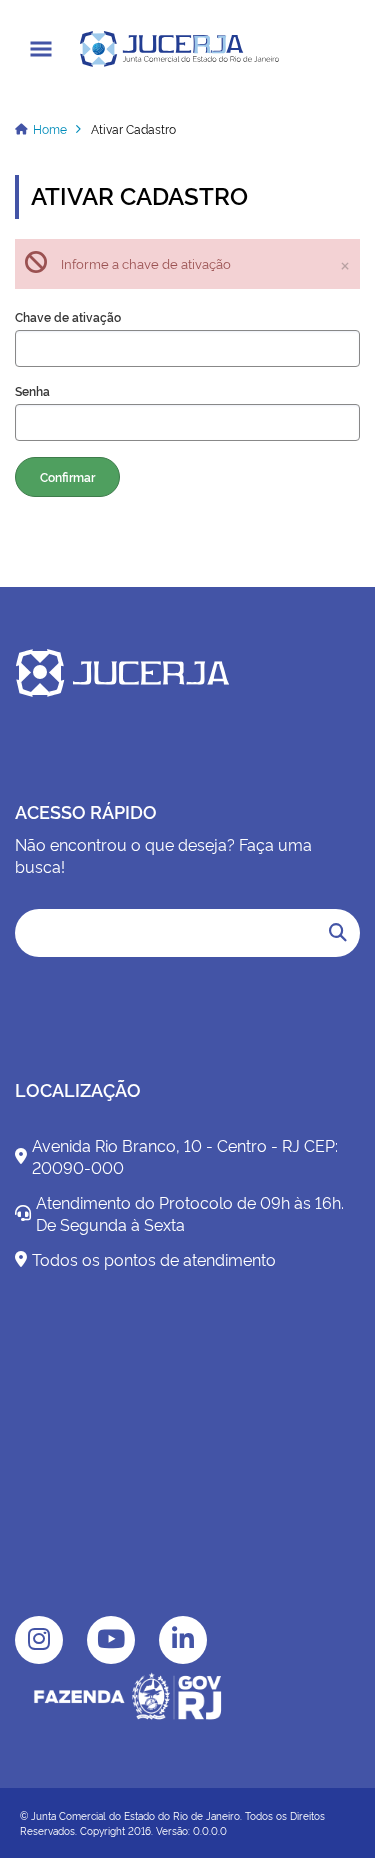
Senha (32, 391)
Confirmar (67, 477)
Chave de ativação (68, 317)
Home (50, 128)
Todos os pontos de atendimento (154, 1259)
